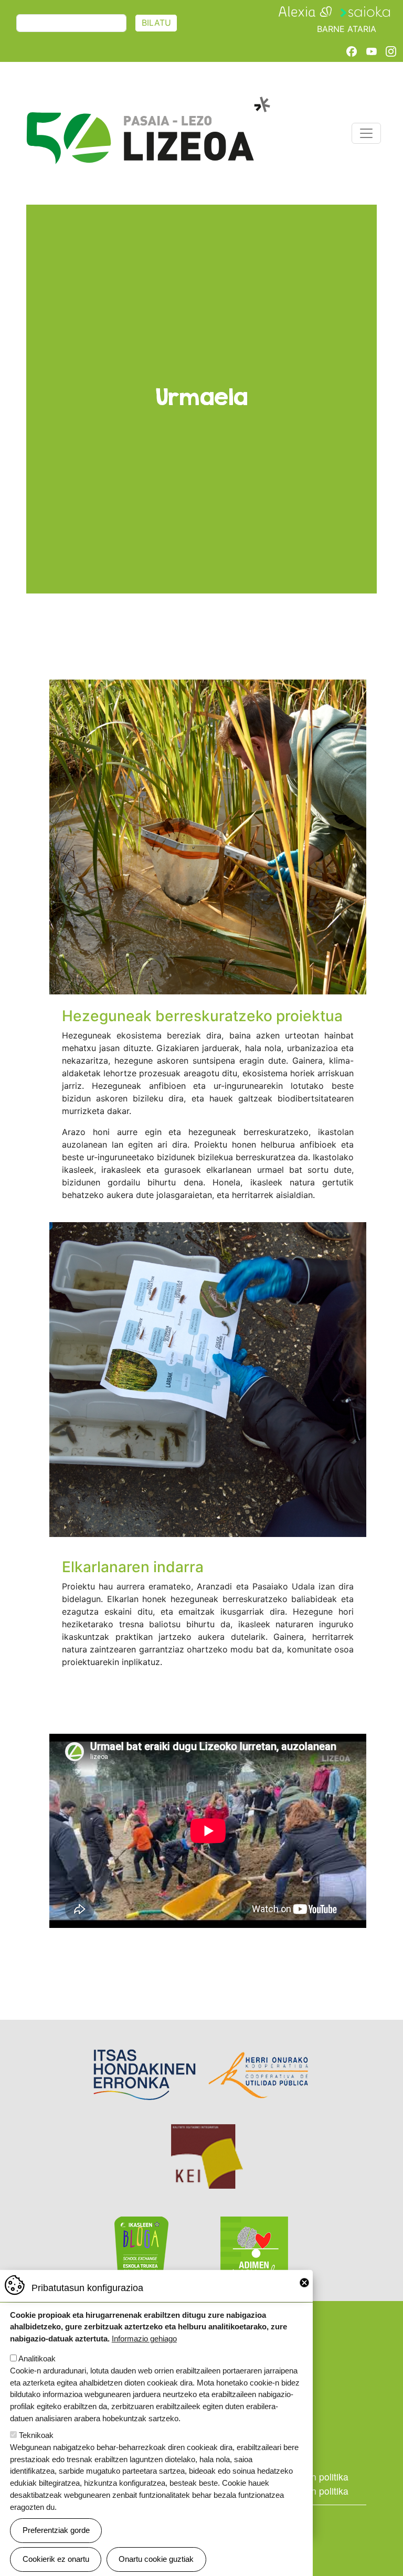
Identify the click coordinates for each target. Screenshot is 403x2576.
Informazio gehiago (144, 2339)
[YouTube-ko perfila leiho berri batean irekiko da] (372, 51)
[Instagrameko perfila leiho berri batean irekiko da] (391, 51)
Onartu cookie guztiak (156, 2559)
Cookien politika (315, 2477)
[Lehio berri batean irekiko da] (305, 11)
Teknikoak (36, 2435)
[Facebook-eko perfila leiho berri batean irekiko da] (352, 51)
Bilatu (156, 23)
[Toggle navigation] (366, 133)
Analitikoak (37, 2358)
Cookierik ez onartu (56, 2559)
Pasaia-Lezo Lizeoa (148, 102)
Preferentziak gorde (56, 2530)
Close (304, 2283)
